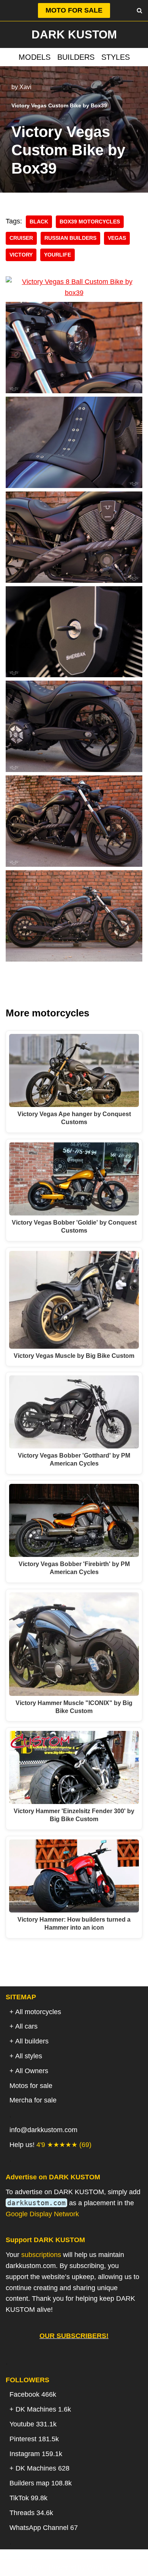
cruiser (21, 238)
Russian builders (70, 238)
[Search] (139, 10)
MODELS (35, 57)
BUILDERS (76, 57)
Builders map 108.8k (41, 2483)
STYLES (116, 57)
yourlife (57, 255)
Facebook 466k (33, 2394)
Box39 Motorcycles (90, 222)
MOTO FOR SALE (74, 10)
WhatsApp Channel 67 (44, 2528)
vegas (117, 238)
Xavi (25, 87)
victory (21, 255)
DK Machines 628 (43, 2468)
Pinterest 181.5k (34, 2439)
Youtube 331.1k (33, 2424)
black (39, 222)
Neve (35, 2567)
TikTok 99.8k (28, 2498)
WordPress (104, 2567)
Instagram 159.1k (36, 2454)
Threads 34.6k (31, 2513)
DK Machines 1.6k (43, 2409)
